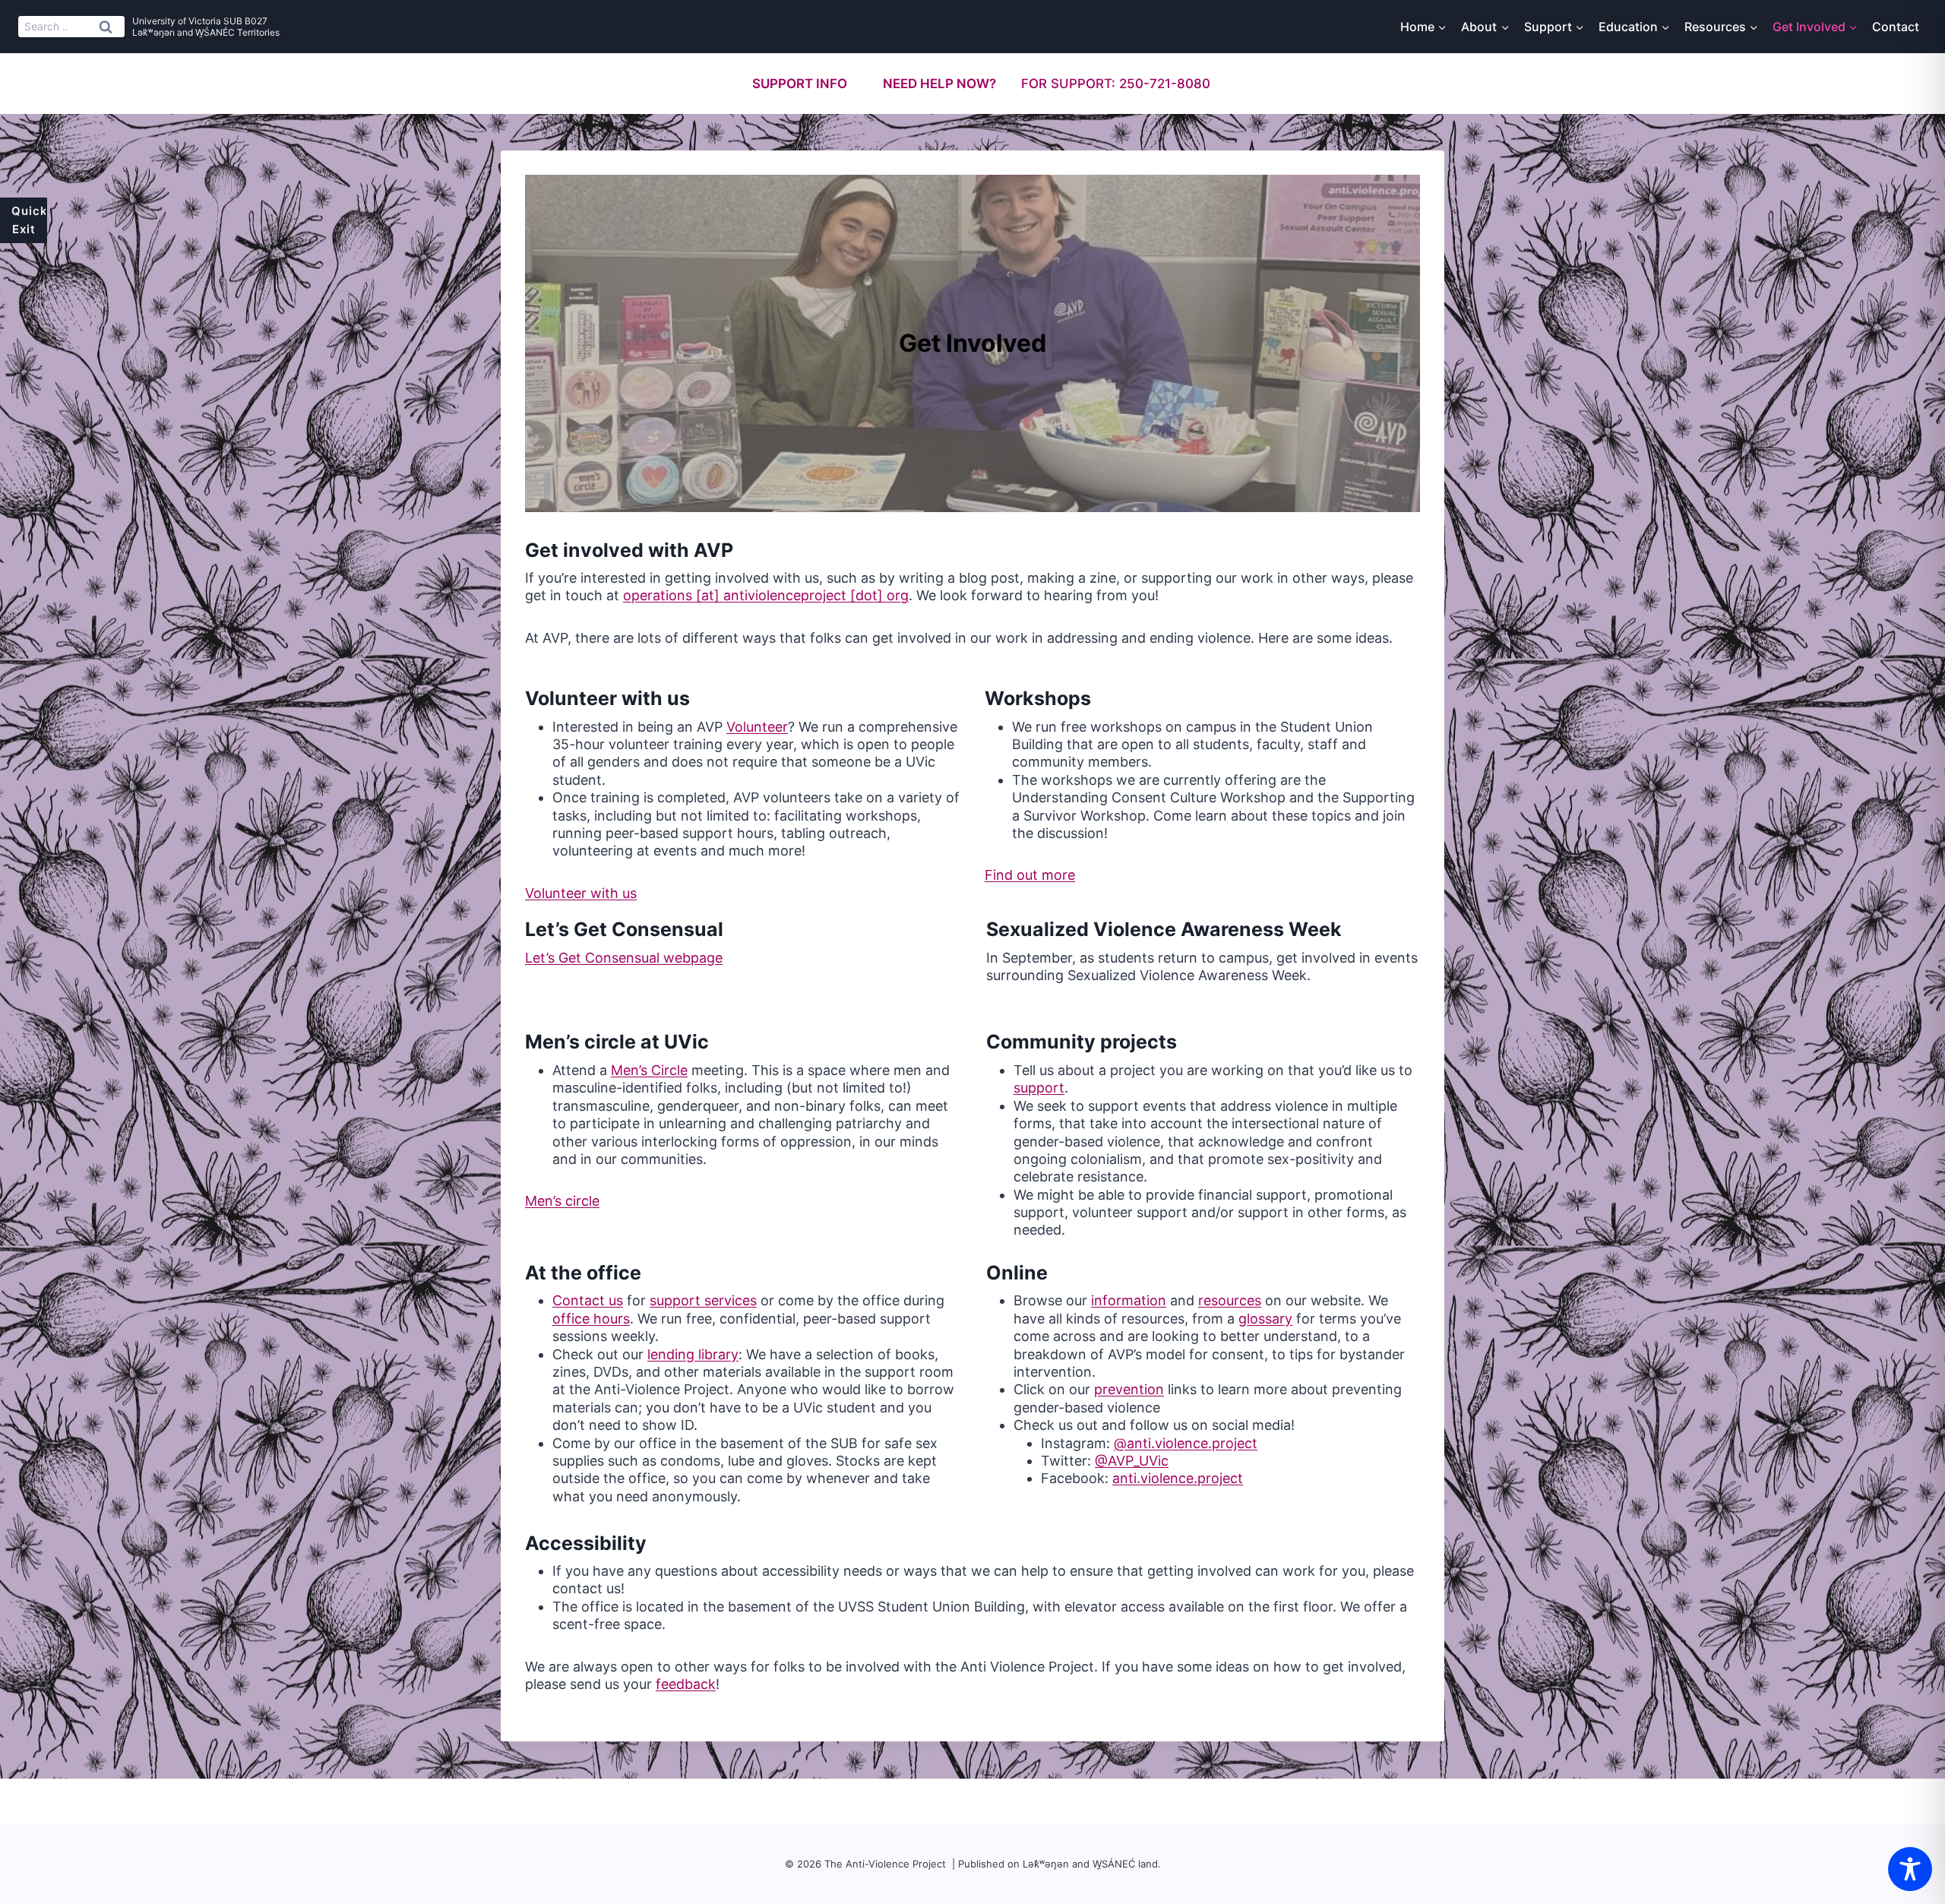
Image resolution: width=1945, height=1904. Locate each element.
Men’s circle (562, 1201)
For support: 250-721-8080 (1116, 84)
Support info (800, 84)
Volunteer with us (581, 893)
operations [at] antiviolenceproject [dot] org (766, 595)
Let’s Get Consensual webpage (624, 958)
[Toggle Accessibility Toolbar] (1910, 1869)
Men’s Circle (649, 1070)
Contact (1896, 27)
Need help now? (939, 84)
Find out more (1030, 875)
